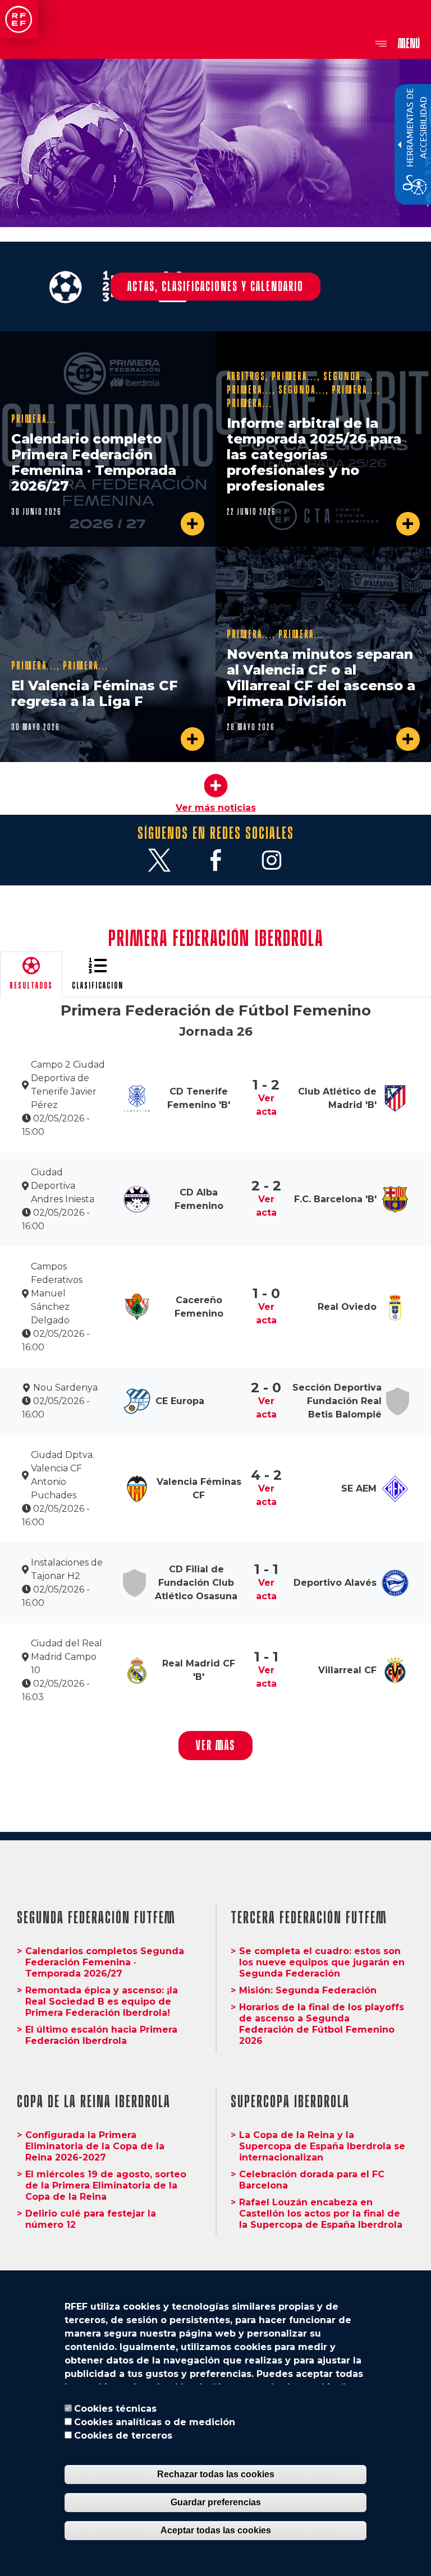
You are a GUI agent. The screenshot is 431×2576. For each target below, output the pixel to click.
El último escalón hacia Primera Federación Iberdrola (101, 2035)
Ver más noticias (216, 808)
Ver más (215, 1745)
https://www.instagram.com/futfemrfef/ (272, 860)
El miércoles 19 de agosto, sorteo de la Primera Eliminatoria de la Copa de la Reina (106, 2185)
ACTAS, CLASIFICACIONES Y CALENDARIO (215, 286)
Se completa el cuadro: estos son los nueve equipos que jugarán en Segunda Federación (322, 1962)
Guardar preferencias (216, 2502)
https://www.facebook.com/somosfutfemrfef (215, 860)
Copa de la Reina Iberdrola (94, 2102)
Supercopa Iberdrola (290, 2102)
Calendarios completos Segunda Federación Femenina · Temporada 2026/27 (105, 1962)
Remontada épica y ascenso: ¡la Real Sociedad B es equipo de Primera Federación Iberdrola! (102, 2002)
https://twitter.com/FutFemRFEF (159, 860)
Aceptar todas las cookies (216, 2530)
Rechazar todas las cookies (216, 2474)
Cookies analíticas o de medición (155, 2422)
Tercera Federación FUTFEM (309, 1918)
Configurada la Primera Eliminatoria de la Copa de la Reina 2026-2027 (95, 2146)
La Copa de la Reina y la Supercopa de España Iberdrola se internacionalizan (322, 2146)
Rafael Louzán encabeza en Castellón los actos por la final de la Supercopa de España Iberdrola (321, 2213)
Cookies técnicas (115, 2409)
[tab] (31, 975)
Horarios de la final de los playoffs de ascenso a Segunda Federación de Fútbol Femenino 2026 (322, 2024)
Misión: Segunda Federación (308, 1990)
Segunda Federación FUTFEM (96, 1918)
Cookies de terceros (123, 2436)
